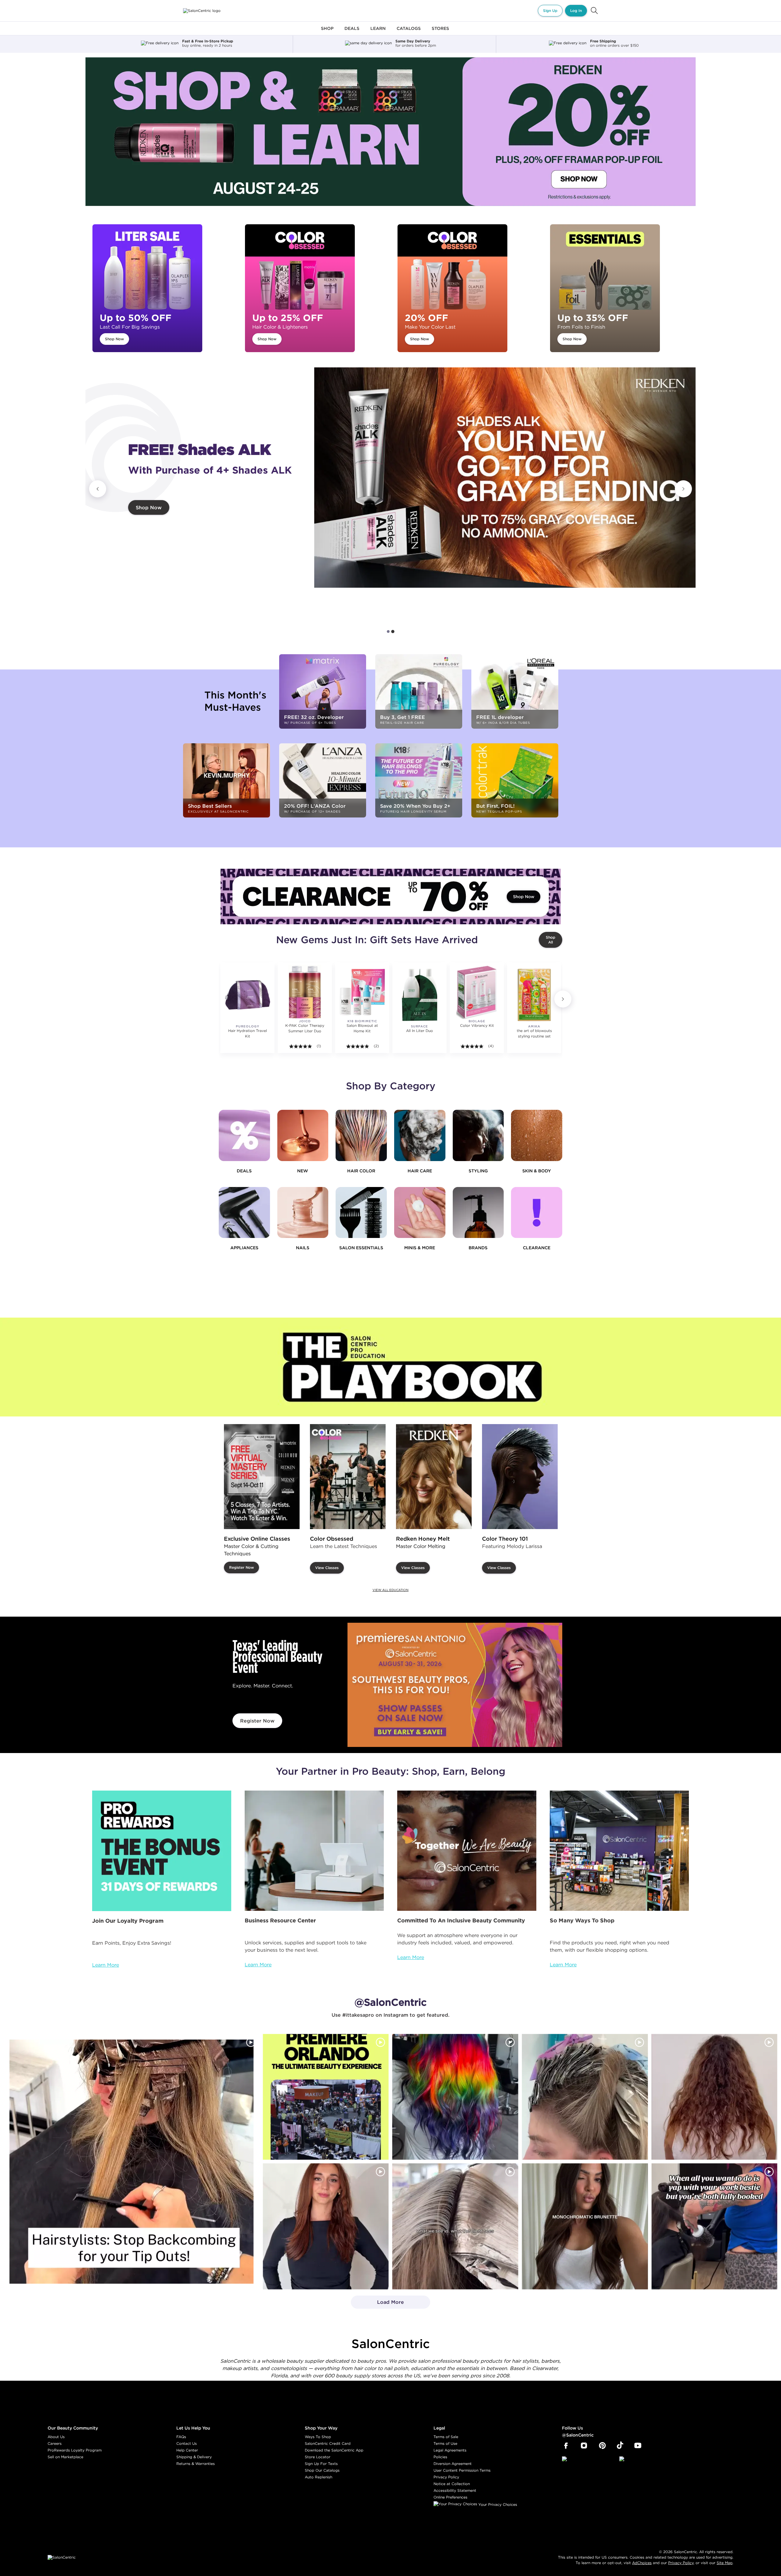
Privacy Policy (446, 2477)
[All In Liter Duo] (419, 995)
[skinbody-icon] (537, 1135)
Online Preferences (450, 2497)
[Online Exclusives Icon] (478, 1213)
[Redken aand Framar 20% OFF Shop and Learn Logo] (390, 132)
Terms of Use (445, 2443)
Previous (98, 489)
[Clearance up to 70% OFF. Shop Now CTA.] (390, 897)
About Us (56, 2437)
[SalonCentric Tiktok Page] (620, 2446)
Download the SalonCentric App (334, 2450)
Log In (576, 11)
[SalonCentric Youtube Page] (638, 2446)
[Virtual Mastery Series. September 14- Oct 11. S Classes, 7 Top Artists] (262, 1477)
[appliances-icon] (244, 1213)
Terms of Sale (446, 2437)
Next (683, 489)
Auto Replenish (319, 2477)
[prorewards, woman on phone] (162, 1851)
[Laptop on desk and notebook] (314, 1851)
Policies (440, 2457)
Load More (378, 2304)
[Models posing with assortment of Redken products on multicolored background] (505, 478)
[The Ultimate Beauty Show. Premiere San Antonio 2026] (455, 1685)
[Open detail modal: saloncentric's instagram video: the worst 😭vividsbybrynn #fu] (714, 2226)
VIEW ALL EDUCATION (390, 1590)
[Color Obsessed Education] (348, 1477)
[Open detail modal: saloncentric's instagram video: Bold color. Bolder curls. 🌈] (455, 2097)
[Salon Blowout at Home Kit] (362, 992)
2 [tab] (393, 631)
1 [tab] (388, 632)
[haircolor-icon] (361, 1135)
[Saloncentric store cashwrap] (619, 1851)
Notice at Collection (452, 2484)
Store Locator (318, 2457)
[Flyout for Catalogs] (409, 32)
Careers (55, 2443)
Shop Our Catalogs (322, 2470)
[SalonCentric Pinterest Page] (602, 2446)
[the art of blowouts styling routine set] (534, 995)
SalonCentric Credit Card (328, 2443)
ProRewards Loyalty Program (75, 2450)
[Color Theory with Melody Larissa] (520, 1477)
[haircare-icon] (420, 1135)
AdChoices (642, 2563)
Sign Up (550, 11)
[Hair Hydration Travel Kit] (247, 995)
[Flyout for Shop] (327, 32)
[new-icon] (303, 1135)
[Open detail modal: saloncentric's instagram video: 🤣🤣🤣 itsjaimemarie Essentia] (455, 2226)
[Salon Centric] (202, 11)
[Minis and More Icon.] (420, 1213)
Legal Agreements (450, 2450)
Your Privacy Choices (497, 2504)
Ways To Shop (318, 2437)
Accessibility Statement (455, 2490)
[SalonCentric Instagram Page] (584, 2446)
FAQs (181, 2437)
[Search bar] (594, 11)
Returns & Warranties (196, 2464)
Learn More (106, 1965)
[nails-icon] (303, 1213)
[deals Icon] (244, 1135)
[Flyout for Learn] (378, 32)
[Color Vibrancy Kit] (477, 992)
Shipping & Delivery (194, 2457)
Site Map (725, 2563)
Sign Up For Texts (321, 2464)
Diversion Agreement (453, 2464)
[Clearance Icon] (537, 1213)
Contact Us (187, 2443)
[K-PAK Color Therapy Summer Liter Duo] (305, 992)
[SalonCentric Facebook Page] (566, 2446)
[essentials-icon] (361, 1213)
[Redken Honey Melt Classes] (434, 1477)
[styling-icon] (478, 1135)
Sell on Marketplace (65, 2457)
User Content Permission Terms (462, 2470)
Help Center (187, 2450)
